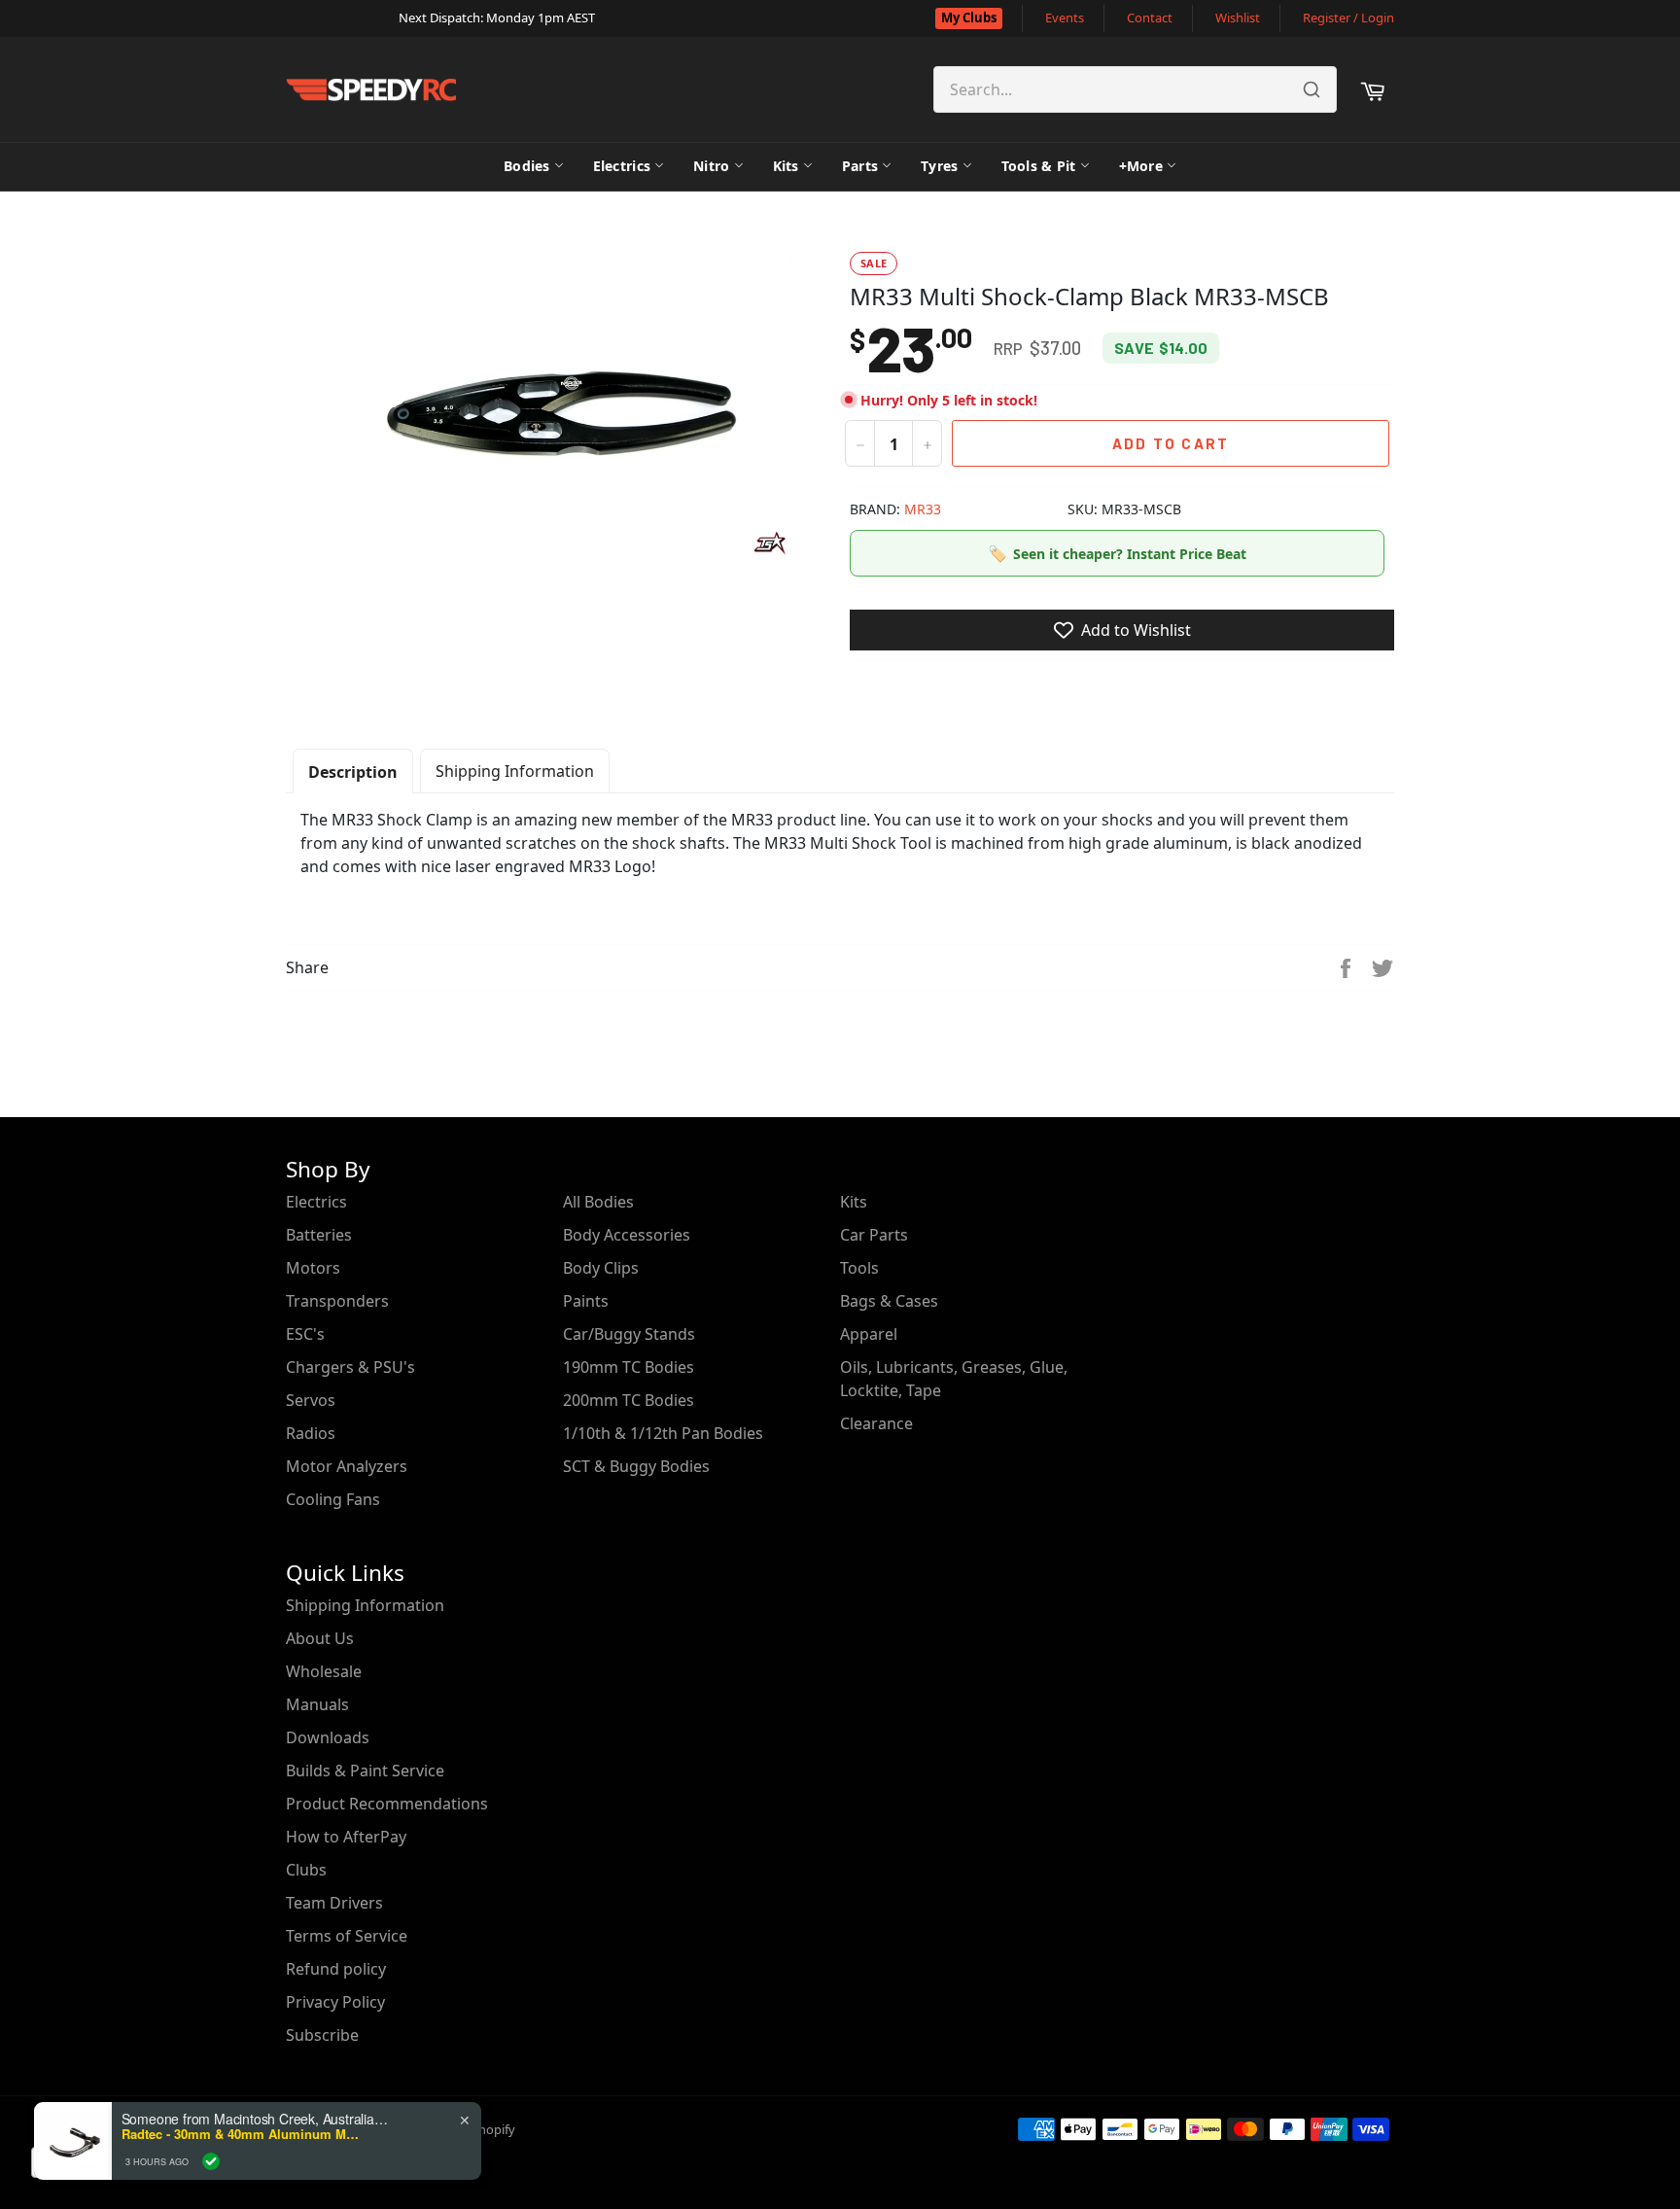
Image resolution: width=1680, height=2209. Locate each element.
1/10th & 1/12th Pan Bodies (663, 1433)
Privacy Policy (335, 2002)
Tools (859, 1268)
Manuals (317, 1704)
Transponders (337, 1301)
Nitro (711, 166)
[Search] (1312, 89)
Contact (1150, 18)
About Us (320, 1638)
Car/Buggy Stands (629, 1334)
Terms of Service (347, 1936)
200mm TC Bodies (629, 1400)
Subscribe (322, 2035)
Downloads (328, 1737)
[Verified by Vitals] (211, 2161)
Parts (860, 166)
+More (1141, 166)
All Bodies (598, 1202)
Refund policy (336, 1969)
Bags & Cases (889, 1301)
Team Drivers (334, 1903)
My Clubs (969, 18)
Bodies (527, 166)
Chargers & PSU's (350, 1367)
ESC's (305, 1334)
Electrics (622, 166)
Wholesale (324, 1671)
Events (1065, 18)
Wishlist (1238, 18)
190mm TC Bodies (629, 1367)
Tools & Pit (1039, 166)
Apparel (869, 1334)
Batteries (319, 1235)
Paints (586, 1301)
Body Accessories (627, 1235)
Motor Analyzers (347, 1466)
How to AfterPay (346, 1837)
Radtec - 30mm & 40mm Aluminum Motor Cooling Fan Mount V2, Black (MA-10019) (243, 2134)
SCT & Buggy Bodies (636, 1466)
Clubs (306, 1870)
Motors (313, 1268)
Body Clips (601, 1268)
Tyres (939, 166)
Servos (311, 1400)
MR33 (923, 509)
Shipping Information (515, 771)
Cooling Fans (333, 1499)
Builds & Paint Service (365, 1771)
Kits (786, 166)
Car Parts (874, 1235)
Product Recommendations (387, 1804)
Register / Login (1348, 18)
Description (353, 772)
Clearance (876, 1423)
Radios (311, 1433)
